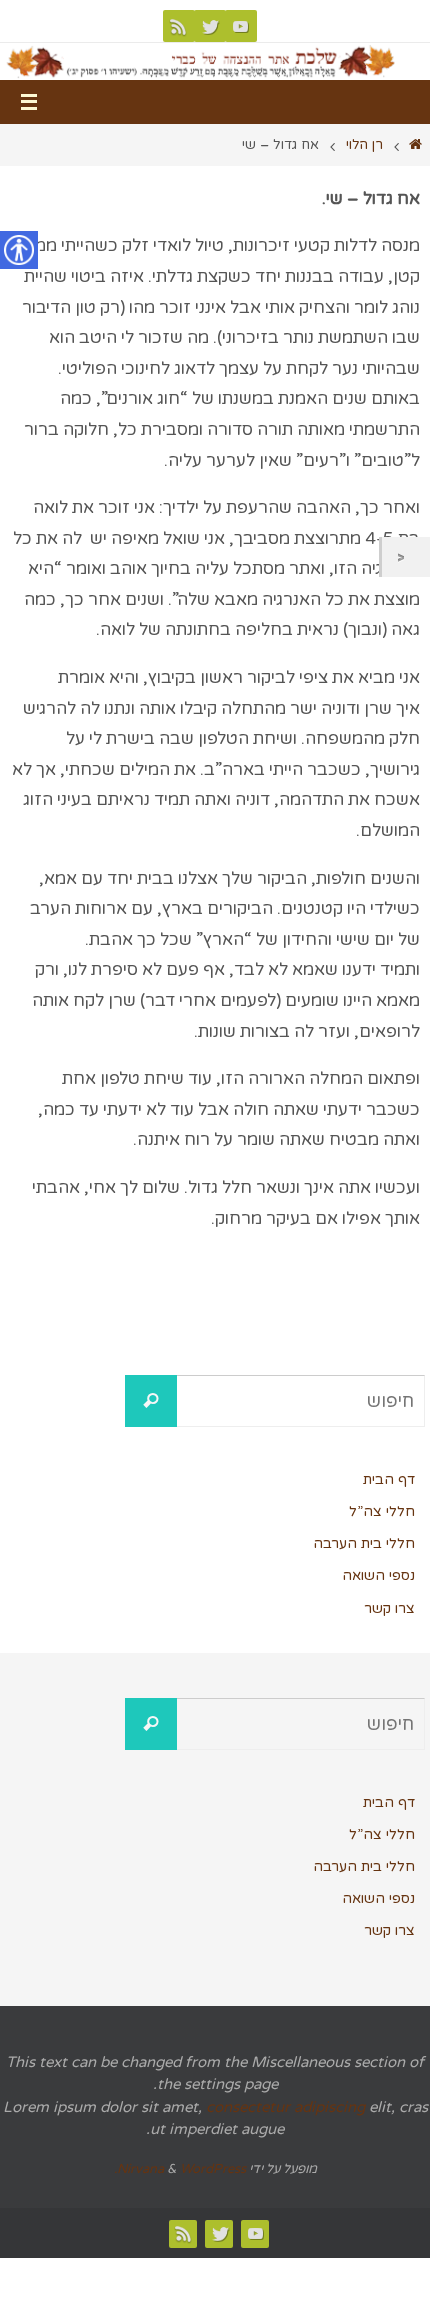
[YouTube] (241, 26)
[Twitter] (210, 26)
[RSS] (179, 26)
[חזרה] (406, 557)
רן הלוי (364, 145)
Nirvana (140, 2169)
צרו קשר (389, 1608)
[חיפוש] (151, 1401)
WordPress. (180, 2169)
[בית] (415, 145)
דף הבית (389, 1479)
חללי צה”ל (382, 1511)
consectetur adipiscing (285, 2107)
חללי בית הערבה (364, 1543)
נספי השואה (378, 1575)
